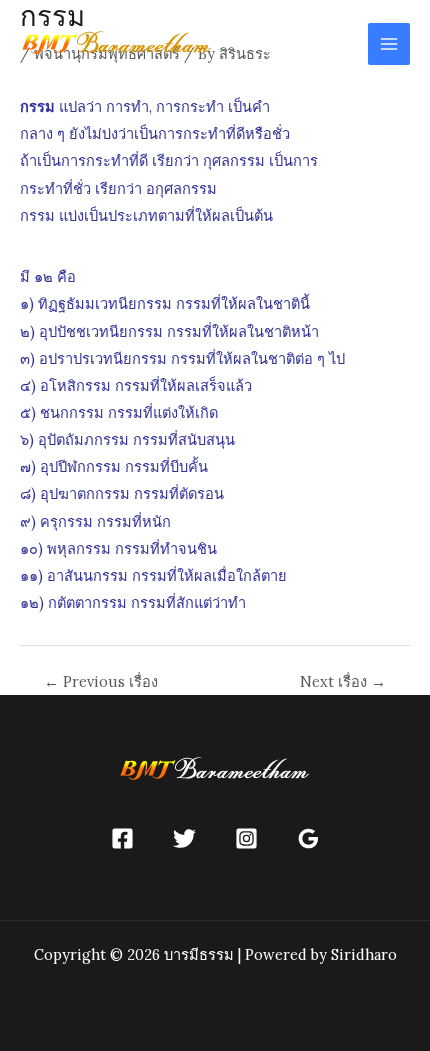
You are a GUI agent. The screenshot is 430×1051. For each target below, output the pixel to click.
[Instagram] (246, 838)
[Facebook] (122, 838)
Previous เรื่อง (101, 682)
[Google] (308, 838)
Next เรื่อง (343, 682)
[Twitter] (184, 838)
